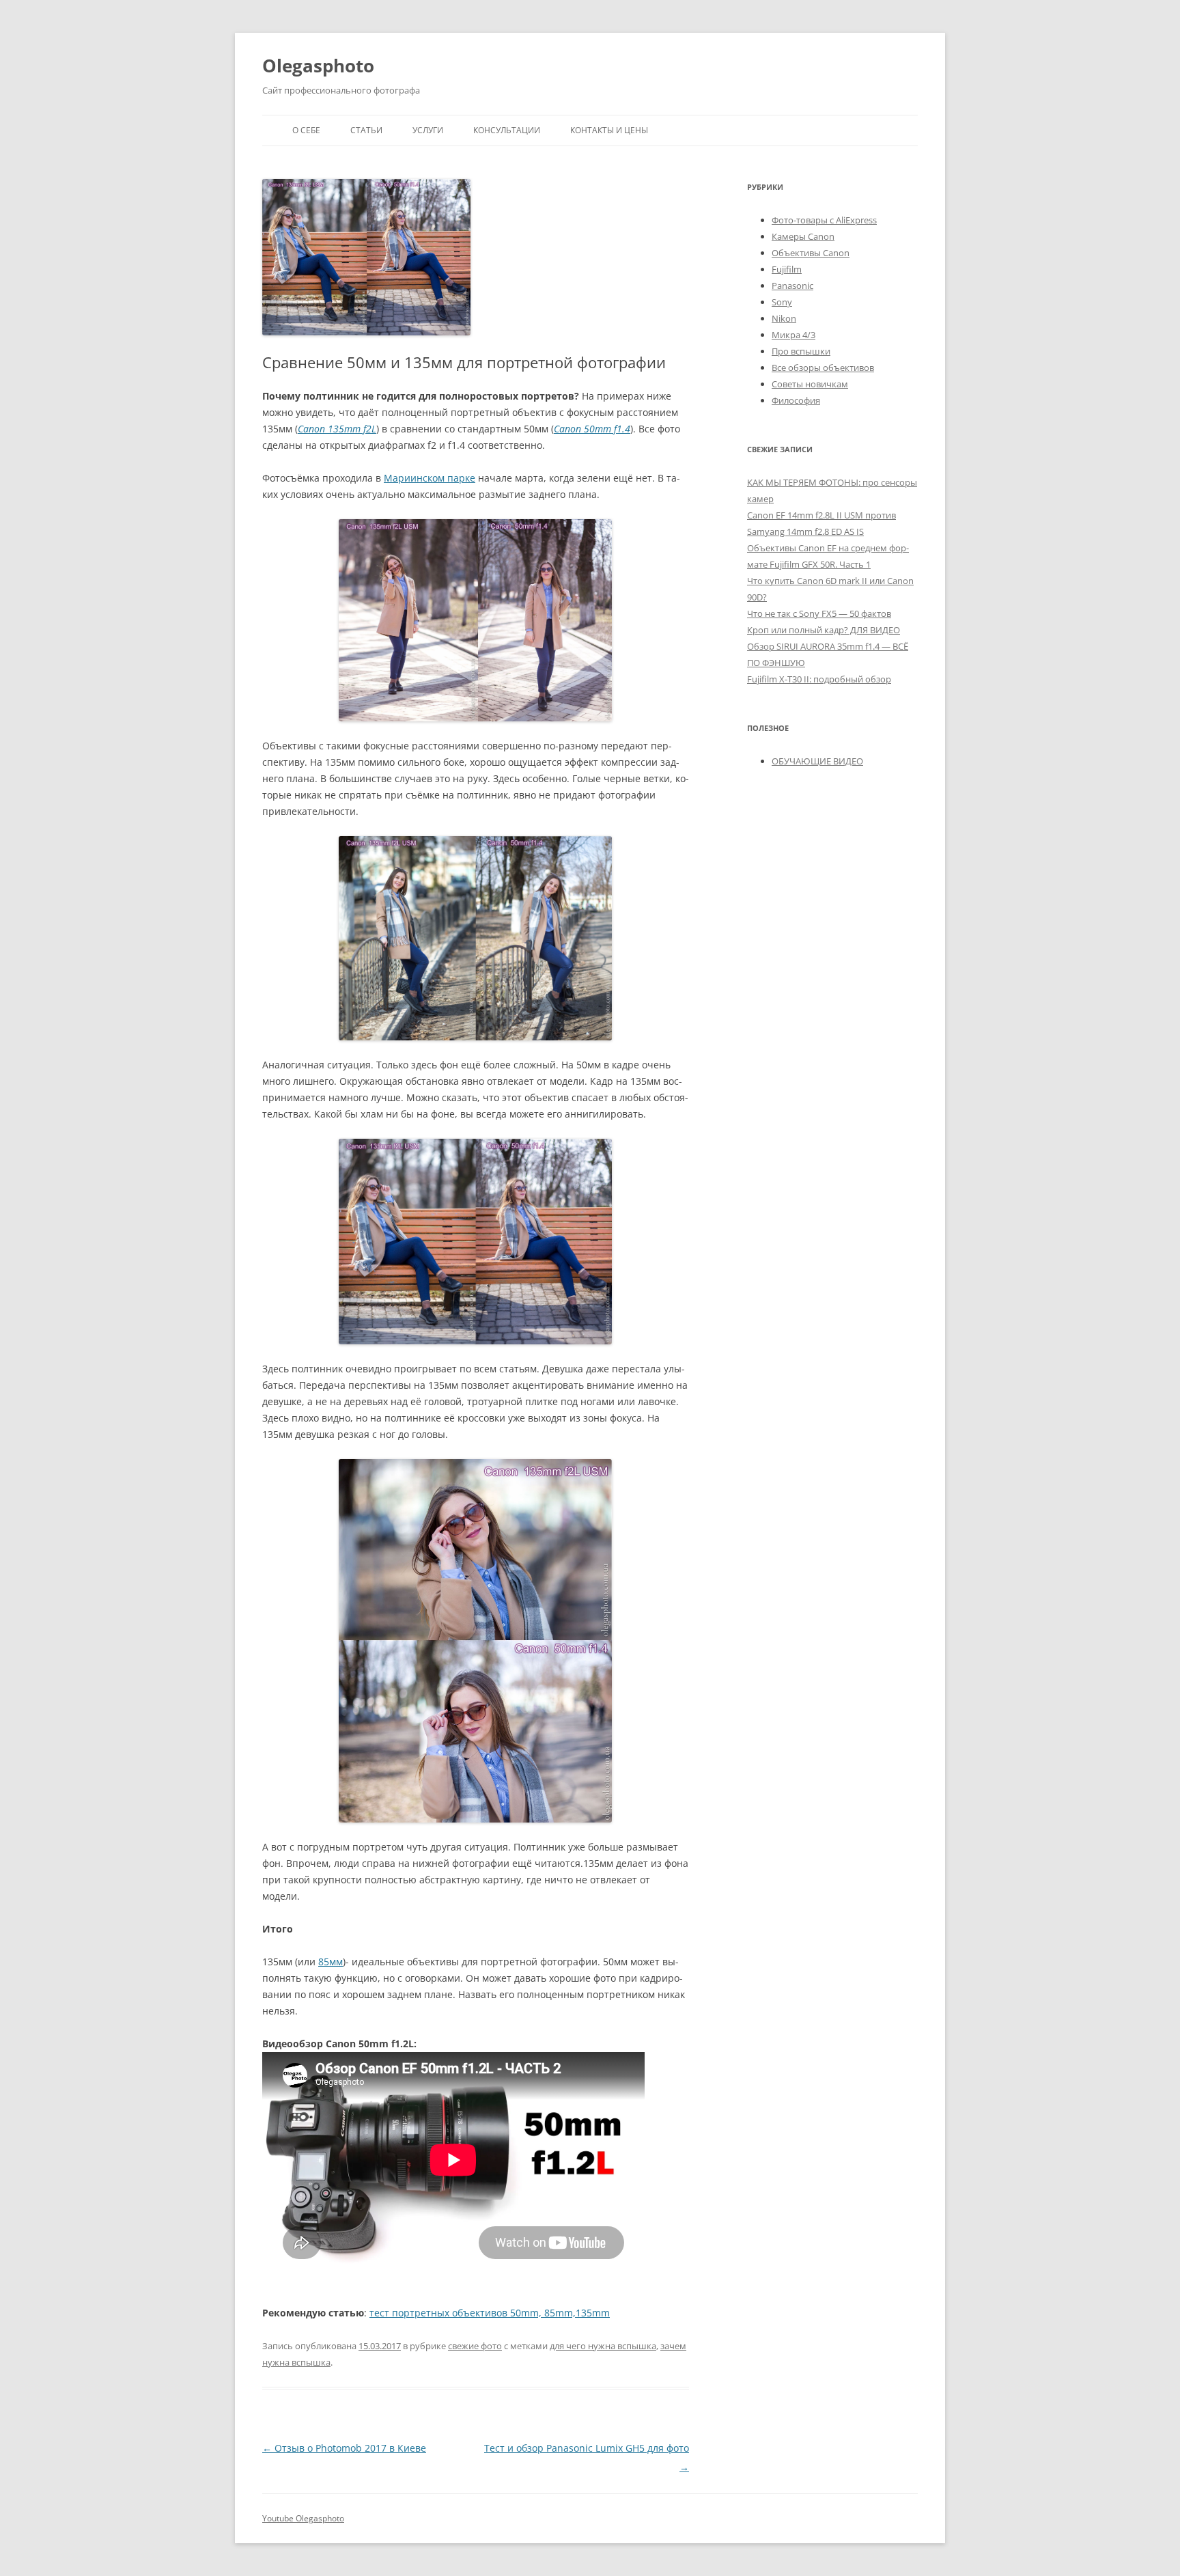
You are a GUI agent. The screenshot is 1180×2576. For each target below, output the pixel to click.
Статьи (366, 130)
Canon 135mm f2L (337, 429)
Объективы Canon (811, 253)
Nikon (784, 318)
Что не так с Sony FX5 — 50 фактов (819, 613)
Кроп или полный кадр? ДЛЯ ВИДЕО (824, 630)
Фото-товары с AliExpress (824, 220)
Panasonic (792, 286)
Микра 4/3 (793, 335)
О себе (306, 130)
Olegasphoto (318, 66)
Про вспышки (801, 351)
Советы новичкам (810, 384)
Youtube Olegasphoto (303, 2518)
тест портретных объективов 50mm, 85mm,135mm (490, 2313)
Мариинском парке (430, 478)
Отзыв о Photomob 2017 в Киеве (344, 2448)
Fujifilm (787, 269)
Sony (782, 302)
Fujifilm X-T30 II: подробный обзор (819, 679)
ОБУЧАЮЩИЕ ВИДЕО (817, 761)
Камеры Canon (803, 236)
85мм (331, 1962)
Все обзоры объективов (823, 368)
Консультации (507, 130)
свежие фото (475, 2346)
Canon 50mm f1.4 (592, 429)
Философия (796, 400)
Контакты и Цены (609, 130)
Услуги (428, 130)
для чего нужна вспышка (603, 2346)
